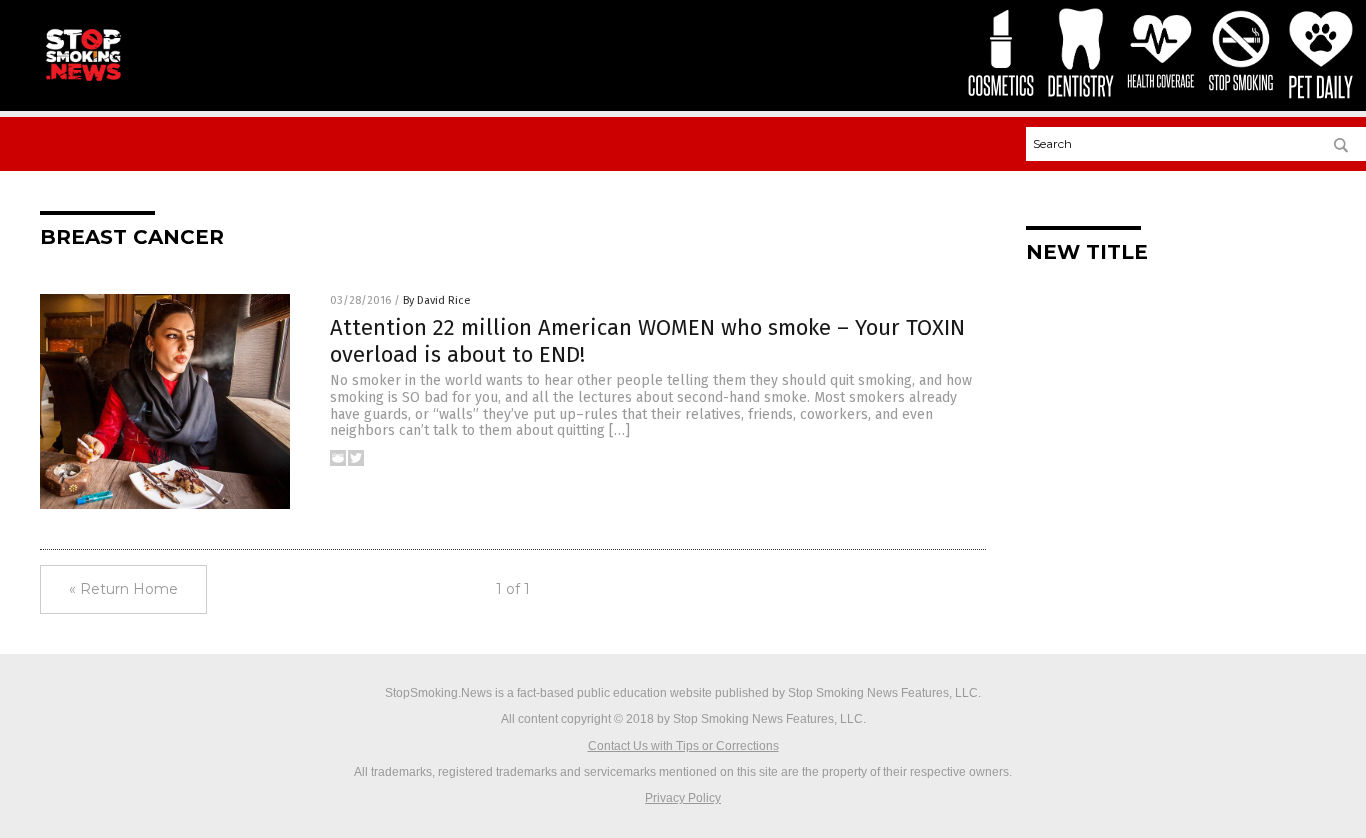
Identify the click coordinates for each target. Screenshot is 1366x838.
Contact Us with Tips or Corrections (683, 746)
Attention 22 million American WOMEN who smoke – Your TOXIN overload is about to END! (647, 340)
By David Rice (437, 300)
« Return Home (123, 589)
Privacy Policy (683, 798)
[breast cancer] (83, 81)
